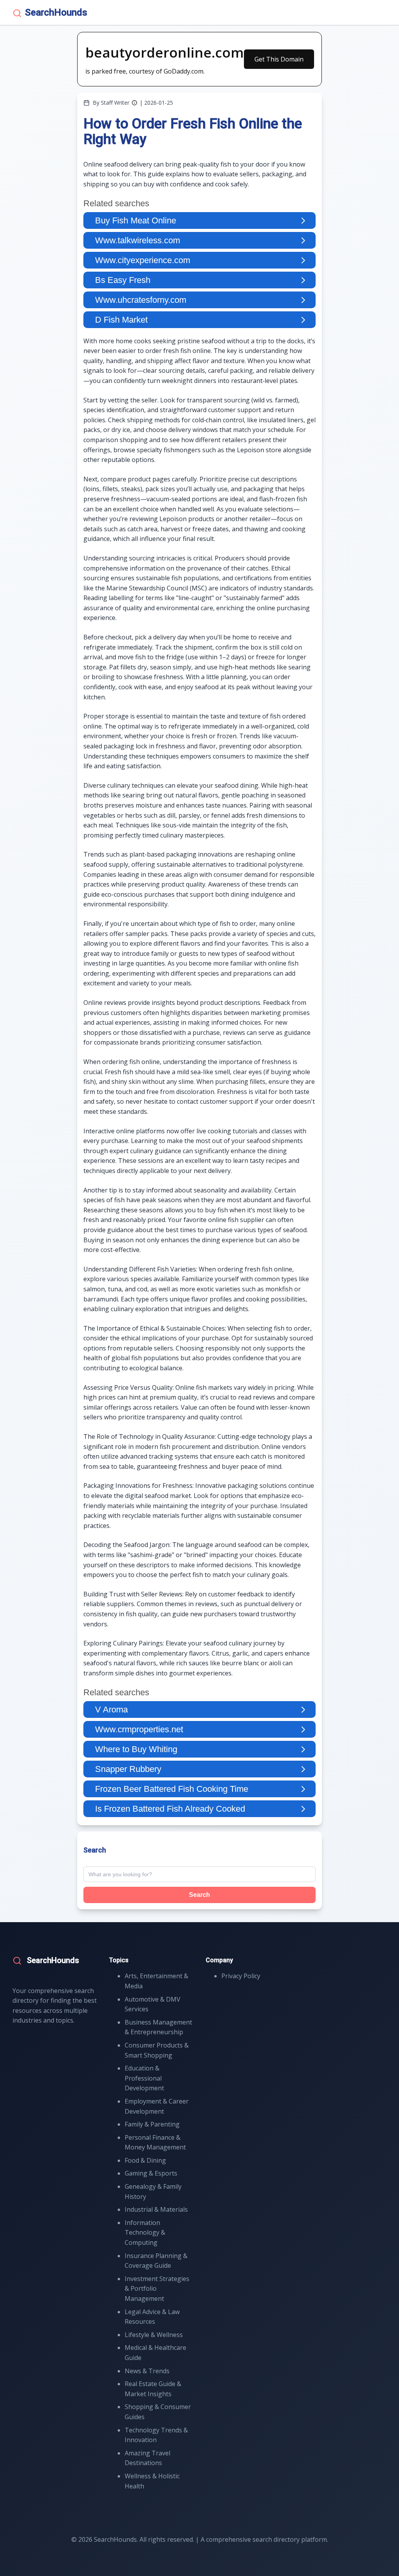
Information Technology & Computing (145, 2233)
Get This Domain (279, 59)
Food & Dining (145, 2160)
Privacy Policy (241, 1976)
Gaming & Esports (151, 2173)
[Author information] (134, 103)
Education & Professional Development (144, 2078)
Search (199, 1895)
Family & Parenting (152, 2124)
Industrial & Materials (156, 2209)
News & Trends (147, 2371)
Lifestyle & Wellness (154, 2335)
